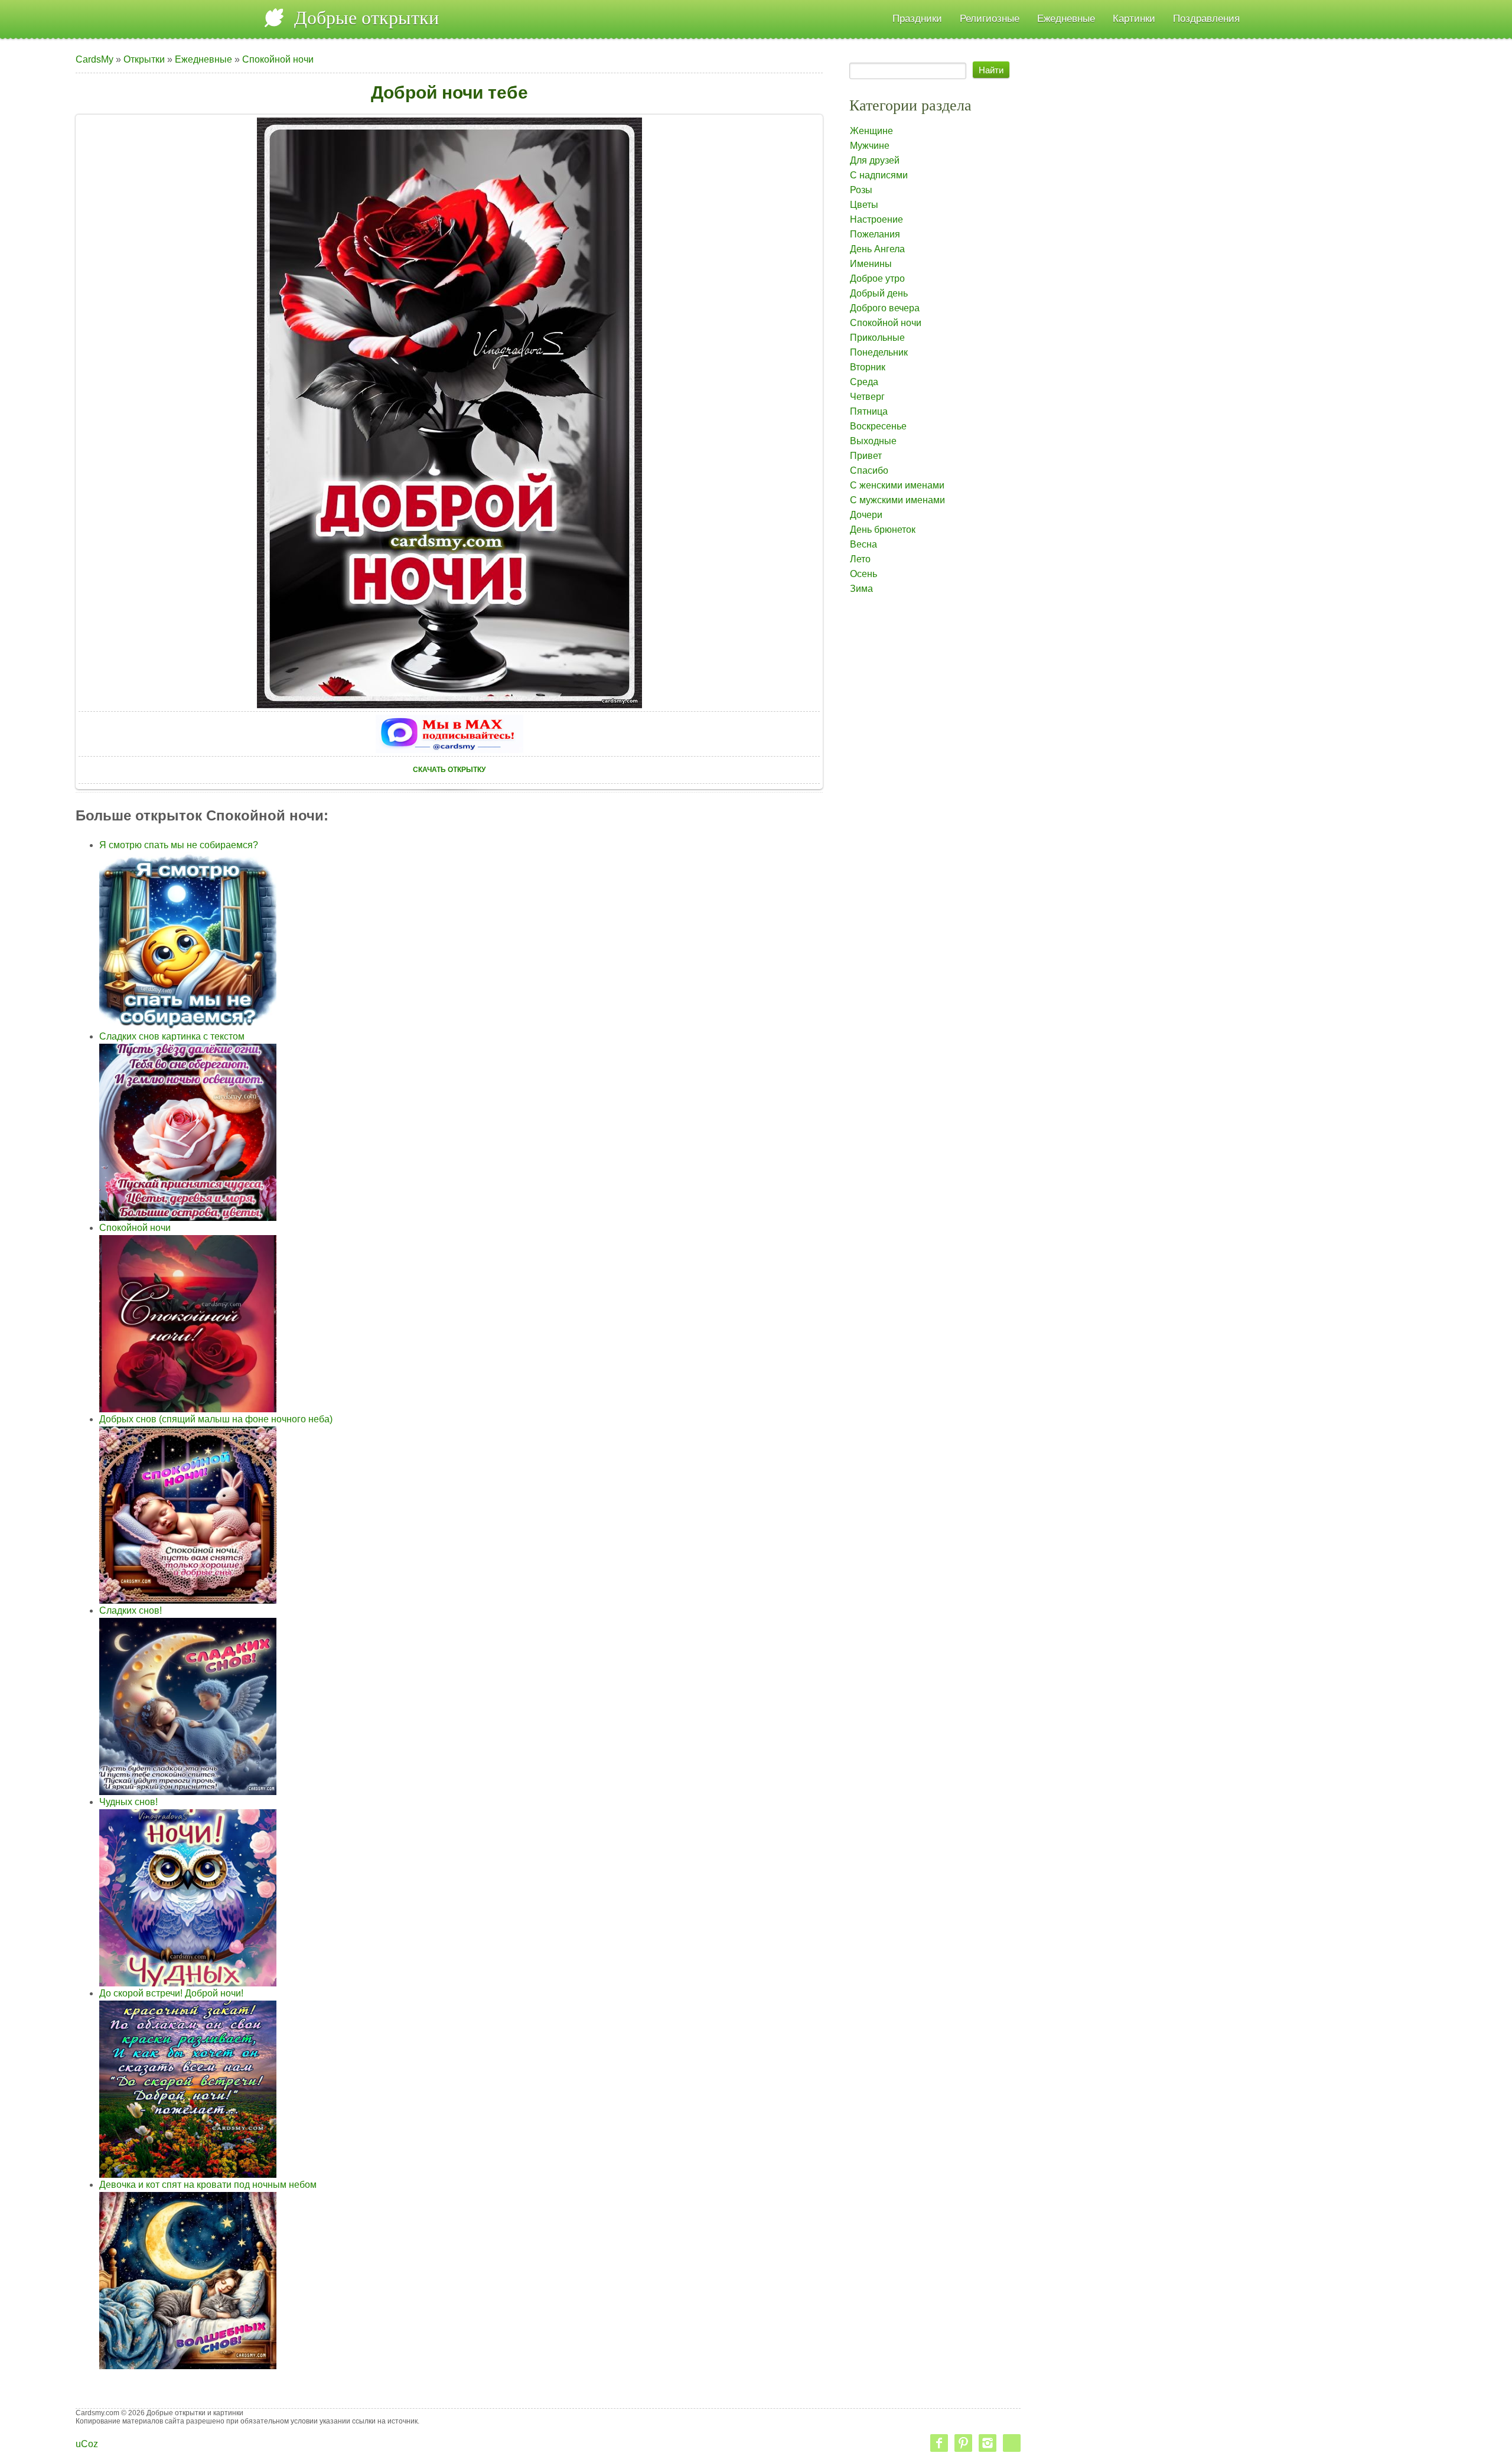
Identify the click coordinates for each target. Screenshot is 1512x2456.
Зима (861, 589)
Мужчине (870, 146)
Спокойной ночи (278, 59)
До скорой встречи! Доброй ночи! (171, 1993)
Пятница (869, 411)
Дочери (866, 515)
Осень (863, 574)
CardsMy (94, 59)
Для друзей (875, 160)
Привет (866, 456)
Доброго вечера (885, 308)
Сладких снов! (131, 1610)
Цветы (864, 205)
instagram (988, 2443)
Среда (864, 382)
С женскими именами (897, 485)
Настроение (876, 219)
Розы (861, 190)
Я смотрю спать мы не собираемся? (179, 845)
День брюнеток (883, 530)
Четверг (867, 397)
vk (1012, 2443)
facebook (939, 2443)
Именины (871, 264)
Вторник (868, 367)
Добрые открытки (366, 18)
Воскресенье (878, 426)
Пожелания (875, 234)
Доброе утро (877, 279)
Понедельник (879, 352)
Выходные (873, 441)
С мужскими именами (897, 500)
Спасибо (869, 470)
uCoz (87, 2444)
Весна (863, 544)
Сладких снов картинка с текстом (172, 1036)
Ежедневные (203, 59)
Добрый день (879, 293)
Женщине (871, 131)
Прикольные (877, 338)
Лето (860, 559)
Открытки (144, 59)
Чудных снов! (128, 1802)
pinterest (963, 2443)
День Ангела (877, 249)
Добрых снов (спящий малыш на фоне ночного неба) (216, 1419)
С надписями (879, 175)
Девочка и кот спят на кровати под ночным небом (208, 2185)
